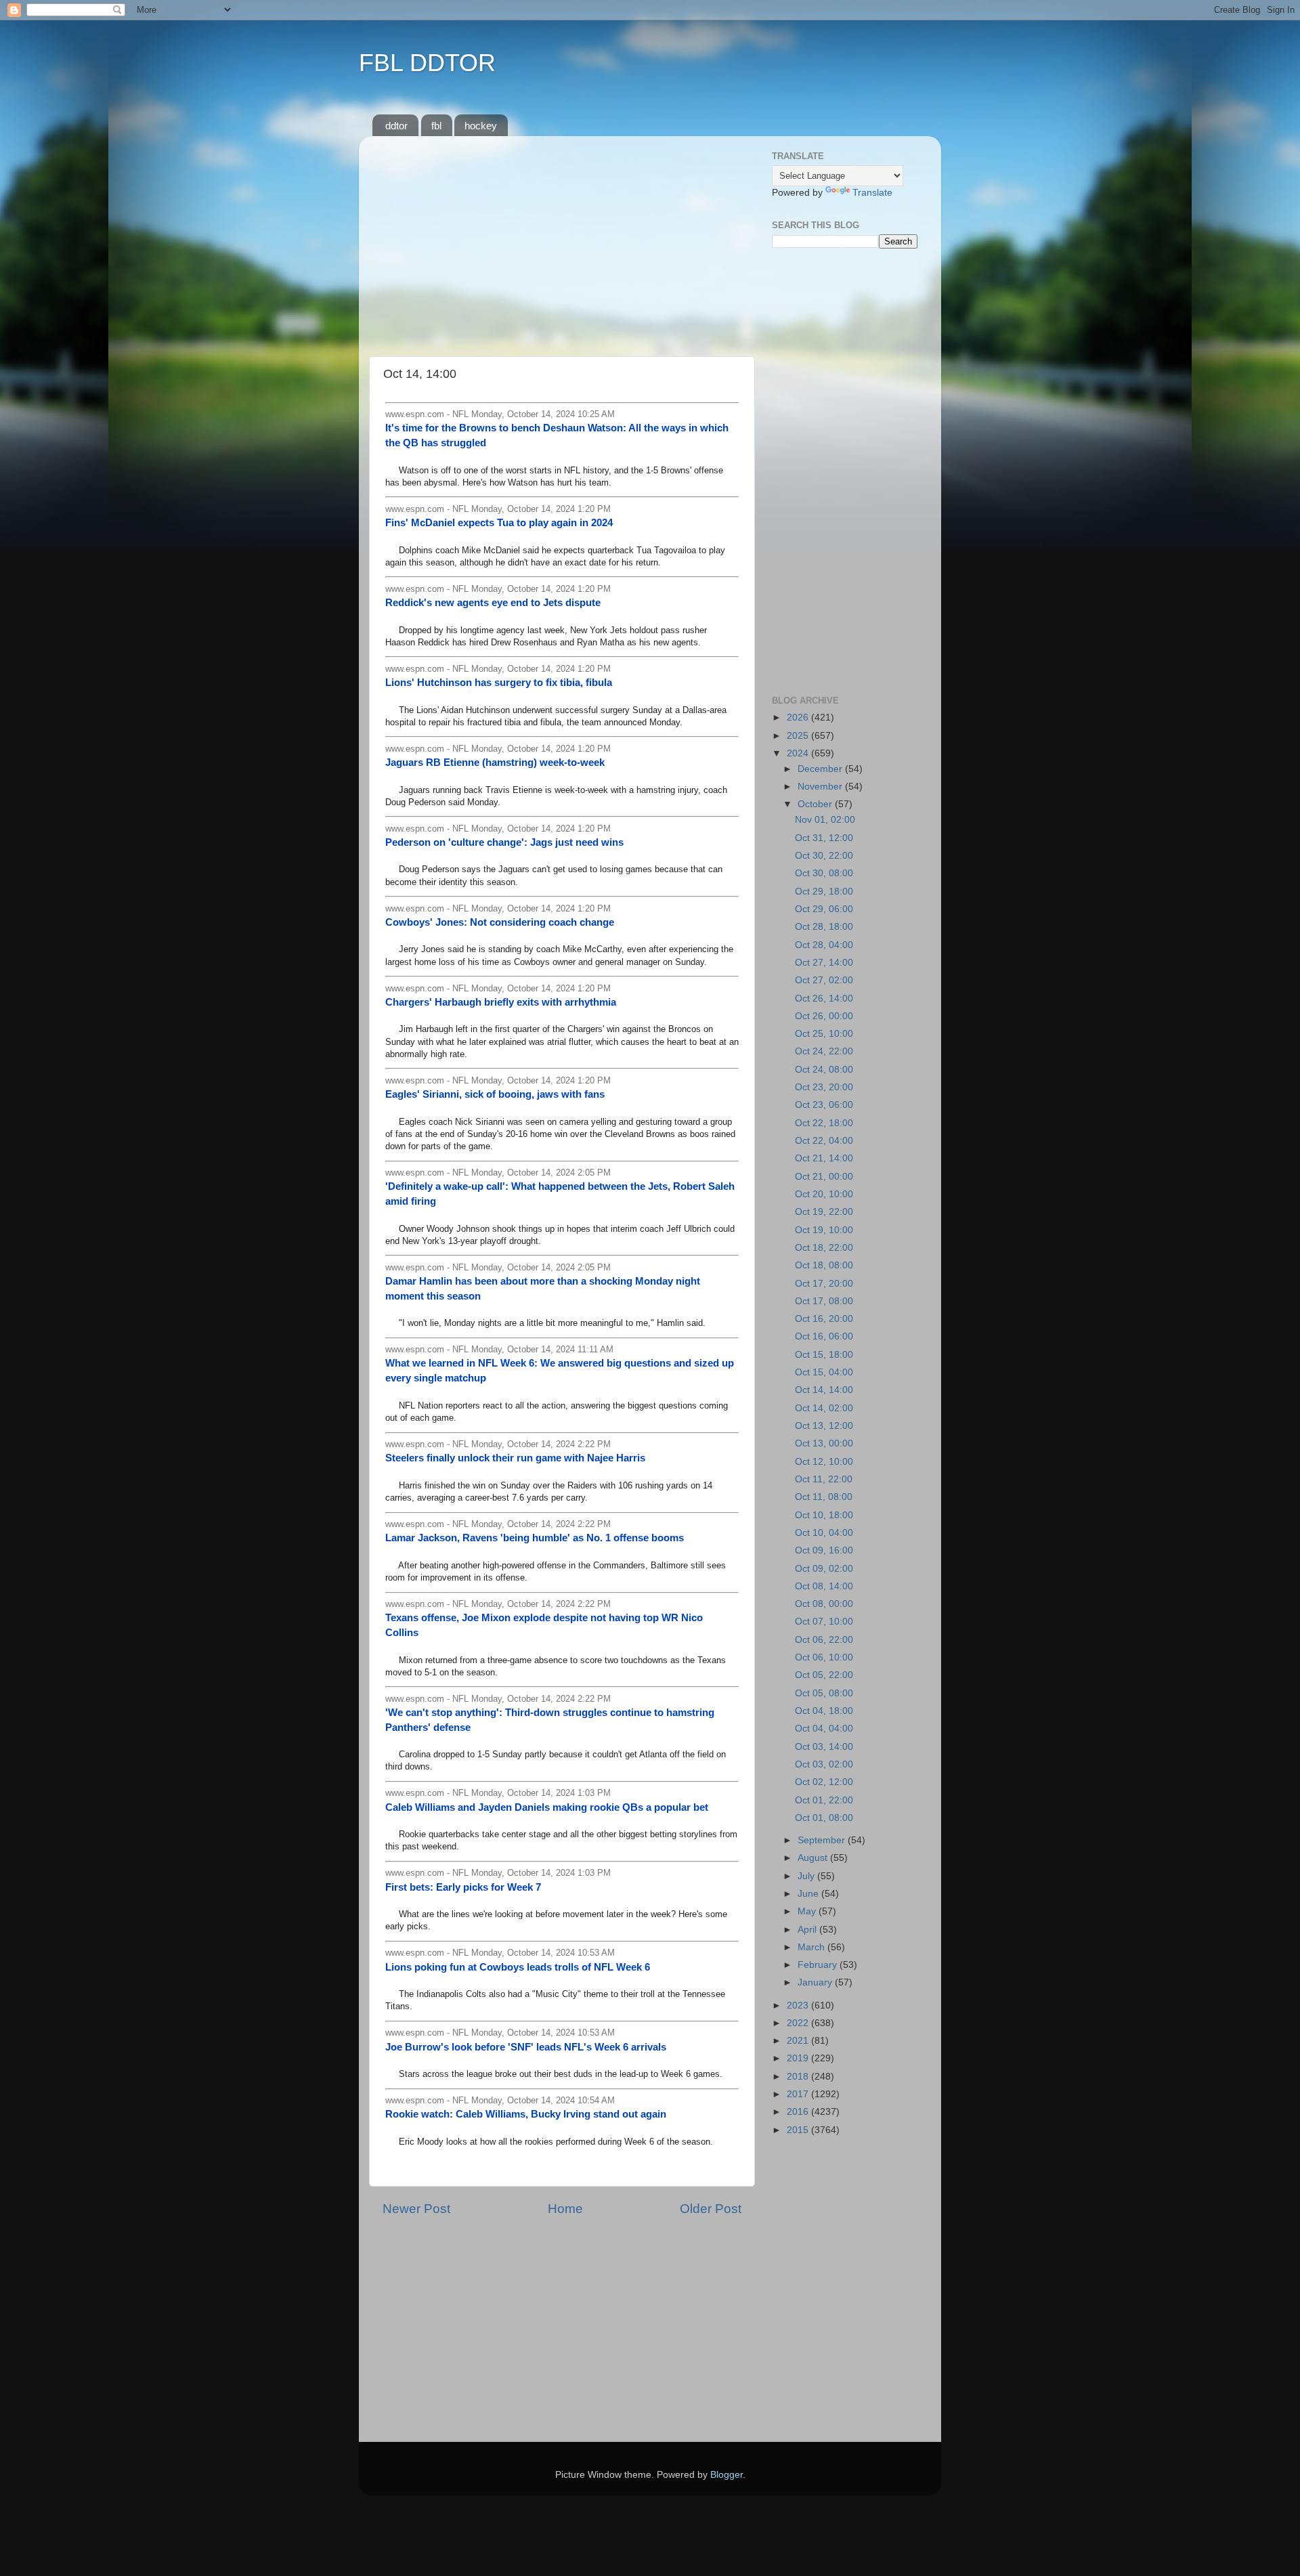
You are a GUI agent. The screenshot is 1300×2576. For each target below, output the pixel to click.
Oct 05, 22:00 (824, 1675)
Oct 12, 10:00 (824, 1462)
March (812, 1947)
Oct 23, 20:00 (824, 1087)
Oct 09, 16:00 (824, 1550)
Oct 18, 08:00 (824, 1265)
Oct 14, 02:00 (824, 1408)
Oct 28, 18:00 (824, 927)
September (823, 1840)
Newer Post (416, 2209)
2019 (799, 2058)
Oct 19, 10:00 (824, 1230)
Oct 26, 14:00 (824, 999)
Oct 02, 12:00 (824, 1782)
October (816, 804)
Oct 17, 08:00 (824, 1301)
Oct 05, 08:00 (824, 1693)
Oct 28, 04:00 (824, 945)
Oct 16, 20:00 (824, 1319)
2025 (799, 736)
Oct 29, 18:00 (824, 892)
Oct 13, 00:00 (824, 1443)
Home (565, 2209)
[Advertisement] (562, 241)
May (808, 1911)
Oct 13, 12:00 (824, 1426)
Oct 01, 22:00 (824, 1800)
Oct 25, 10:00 (824, 1034)
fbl (436, 126)
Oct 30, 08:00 (824, 873)
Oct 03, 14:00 (824, 1747)
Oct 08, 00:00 (824, 1604)
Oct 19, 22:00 (824, 1212)
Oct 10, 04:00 (824, 1533)
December (821, 769)
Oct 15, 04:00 (824, 1372)
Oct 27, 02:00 (824, 980)
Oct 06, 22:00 (824, 1640)
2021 (799, 2041)
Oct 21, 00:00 (824, 1177)
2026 (799, 717)
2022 (799, 2023)
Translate (872, 193)
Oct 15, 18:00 (824, 1355)
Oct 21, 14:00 (824, 1158)
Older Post (711, 2209)
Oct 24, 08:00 (824, 1070)
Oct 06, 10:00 (824, 1657)
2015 (799, 2130)
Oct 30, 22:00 (824, 856)
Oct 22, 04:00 (824, 1141)
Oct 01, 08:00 (824, 1818)
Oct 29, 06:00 (824, 909)
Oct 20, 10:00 (824, 1194)
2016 (799, 2112)
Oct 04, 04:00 (824, 1729)
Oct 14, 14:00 (824, 1390)
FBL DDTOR (427, 63)
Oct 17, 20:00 (824, 1284)
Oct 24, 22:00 (824, 1051)
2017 (799, 2094)
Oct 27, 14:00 (824, 963)
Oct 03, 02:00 (824, 1764)
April (808, 1930)
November (821, 787)
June (809, 1894)
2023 (799, 2005)
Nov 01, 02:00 (825, 820)
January (816, 1982)
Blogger (727, 2475)
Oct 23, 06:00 (824, 1105)
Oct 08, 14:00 (824, 1586)
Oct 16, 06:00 (824, 1336)
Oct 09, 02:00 (824, 1569)
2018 (799, 2077)
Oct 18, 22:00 (824, 1248)
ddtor (396, 126)
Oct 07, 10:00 (824, 1622)
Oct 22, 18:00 (824, 1123)
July (807, 1876)
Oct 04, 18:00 (824, 1711)
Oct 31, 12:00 (824, 838)
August (814, 1858)
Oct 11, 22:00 (824, 1479)
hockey (481, 126)
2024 (799, 753)
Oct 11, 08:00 (824, 1497)
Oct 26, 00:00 (824, 1016)
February (819, 1965)
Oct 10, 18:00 (824, 1515)
